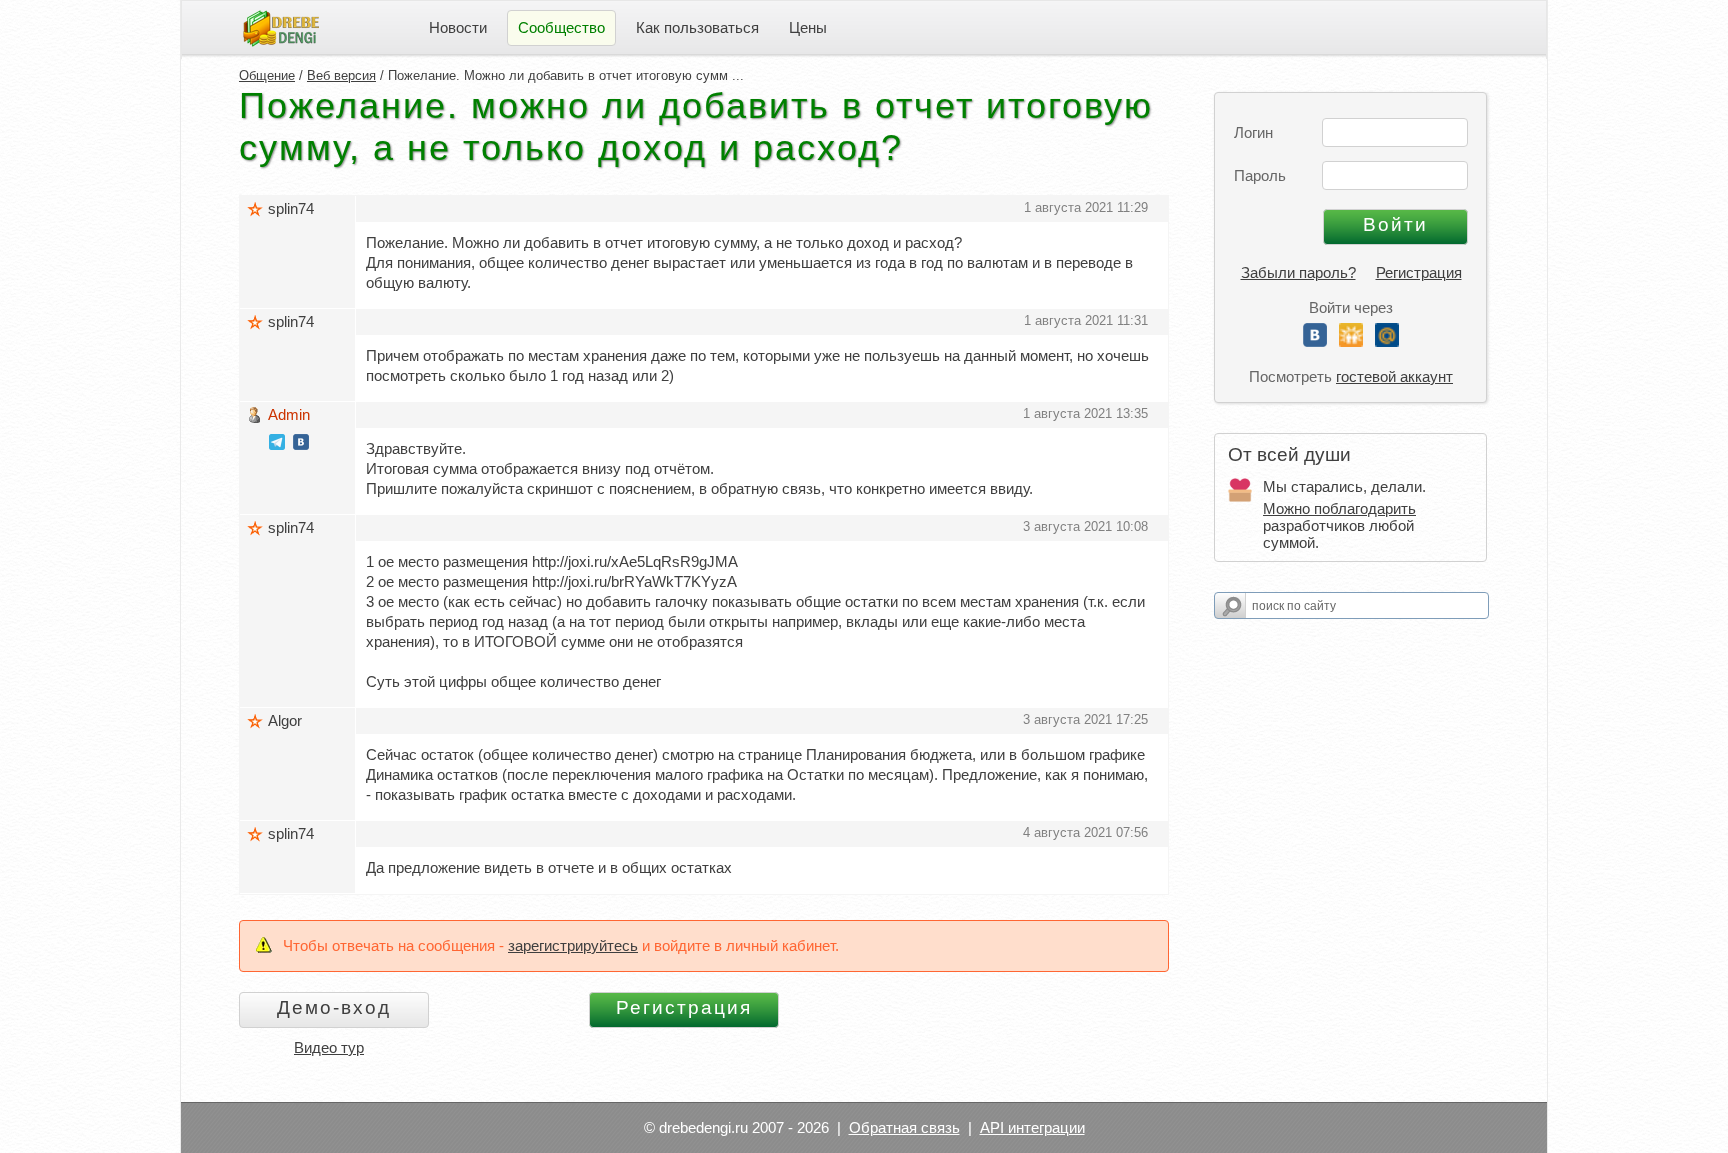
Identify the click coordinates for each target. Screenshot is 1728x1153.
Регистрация (1419, 272)
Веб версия (341, 75)
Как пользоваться (697, 27)
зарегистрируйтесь (573, 945)
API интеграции (1032, 1127)
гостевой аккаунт (1394, 376)
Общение (267, 75)
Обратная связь (904, 1127)
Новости (458, 27)
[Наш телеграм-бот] (277, 444)
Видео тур (329, 1047)
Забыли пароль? (1298, 272)
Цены (808, 27)
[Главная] (281, 26)
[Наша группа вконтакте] (301, 444)
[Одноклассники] (1351, 341)
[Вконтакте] (1315, 341)
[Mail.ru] (1387, 341)
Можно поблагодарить (1339, 508)
